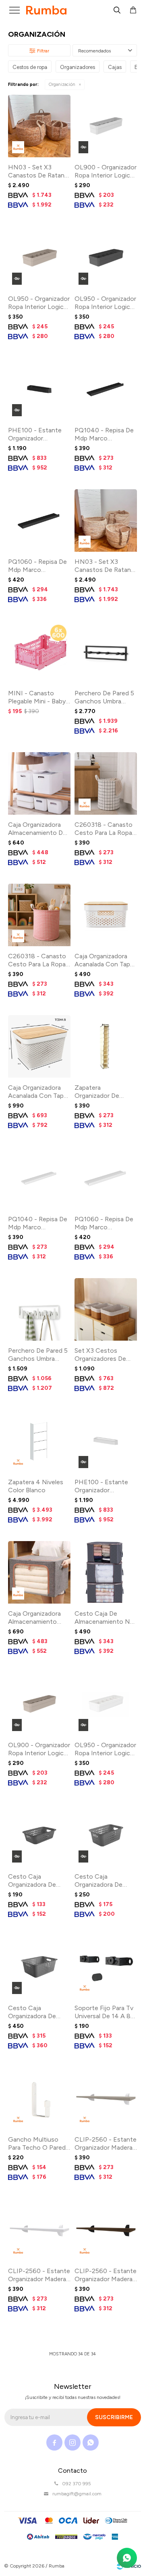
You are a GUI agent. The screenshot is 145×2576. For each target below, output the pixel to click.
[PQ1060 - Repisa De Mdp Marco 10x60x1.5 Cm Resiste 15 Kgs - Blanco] (106, 1178)
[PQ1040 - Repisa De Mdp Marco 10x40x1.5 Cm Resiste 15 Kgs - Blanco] (39, 1178)
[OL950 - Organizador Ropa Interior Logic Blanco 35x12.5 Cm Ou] (106, 1704)
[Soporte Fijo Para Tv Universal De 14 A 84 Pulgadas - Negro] (106, 1967)
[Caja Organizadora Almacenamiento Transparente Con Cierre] (39, 1572)
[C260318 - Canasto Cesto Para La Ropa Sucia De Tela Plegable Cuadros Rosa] (39, 915)
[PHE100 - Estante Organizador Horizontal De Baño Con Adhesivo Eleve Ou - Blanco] (106, 1441)
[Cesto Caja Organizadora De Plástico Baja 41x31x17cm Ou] (39, 1967)
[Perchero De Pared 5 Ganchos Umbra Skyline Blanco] (39, 1309)
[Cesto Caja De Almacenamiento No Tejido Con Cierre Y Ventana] (106, 1572)
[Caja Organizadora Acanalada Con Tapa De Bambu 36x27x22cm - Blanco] (39, 1046)
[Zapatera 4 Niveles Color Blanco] (39, 1441)
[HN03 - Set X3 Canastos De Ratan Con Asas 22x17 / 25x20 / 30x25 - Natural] (106, 520)
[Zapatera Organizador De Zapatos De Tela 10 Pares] (106, 1046)
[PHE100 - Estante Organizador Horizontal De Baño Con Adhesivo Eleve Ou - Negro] (39, 389)
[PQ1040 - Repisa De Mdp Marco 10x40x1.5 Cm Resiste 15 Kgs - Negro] (106, 389)
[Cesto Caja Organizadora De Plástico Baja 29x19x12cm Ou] (106, 1835)
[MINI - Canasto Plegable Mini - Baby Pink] (39, 652)
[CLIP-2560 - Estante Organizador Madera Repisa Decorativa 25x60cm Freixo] (106, 2098)
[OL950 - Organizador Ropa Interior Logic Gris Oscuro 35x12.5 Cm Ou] (106, 258)
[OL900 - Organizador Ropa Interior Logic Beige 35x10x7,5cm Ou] (39, 1704)
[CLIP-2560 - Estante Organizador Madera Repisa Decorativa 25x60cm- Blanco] (39, 2230)
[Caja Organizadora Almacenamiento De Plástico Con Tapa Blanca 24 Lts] (39, 783)
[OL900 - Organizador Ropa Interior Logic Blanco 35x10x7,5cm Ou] (106, 126)
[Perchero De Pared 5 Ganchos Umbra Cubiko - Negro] (106, 652)
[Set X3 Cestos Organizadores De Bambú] (106, 1309)
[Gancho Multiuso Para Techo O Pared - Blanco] (39, 2098)
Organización (62, 84)
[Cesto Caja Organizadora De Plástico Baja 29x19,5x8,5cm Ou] (39, 1835)
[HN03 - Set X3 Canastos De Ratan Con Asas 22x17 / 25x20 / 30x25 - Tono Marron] (39, 126)
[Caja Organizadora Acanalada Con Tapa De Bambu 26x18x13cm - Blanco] (106, 915)
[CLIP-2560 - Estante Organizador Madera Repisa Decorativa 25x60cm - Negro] (106, 2230)
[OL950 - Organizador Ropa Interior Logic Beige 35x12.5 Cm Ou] (39, 258)
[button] (117, 10)
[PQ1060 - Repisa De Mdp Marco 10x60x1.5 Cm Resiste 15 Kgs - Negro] (39, 520)
